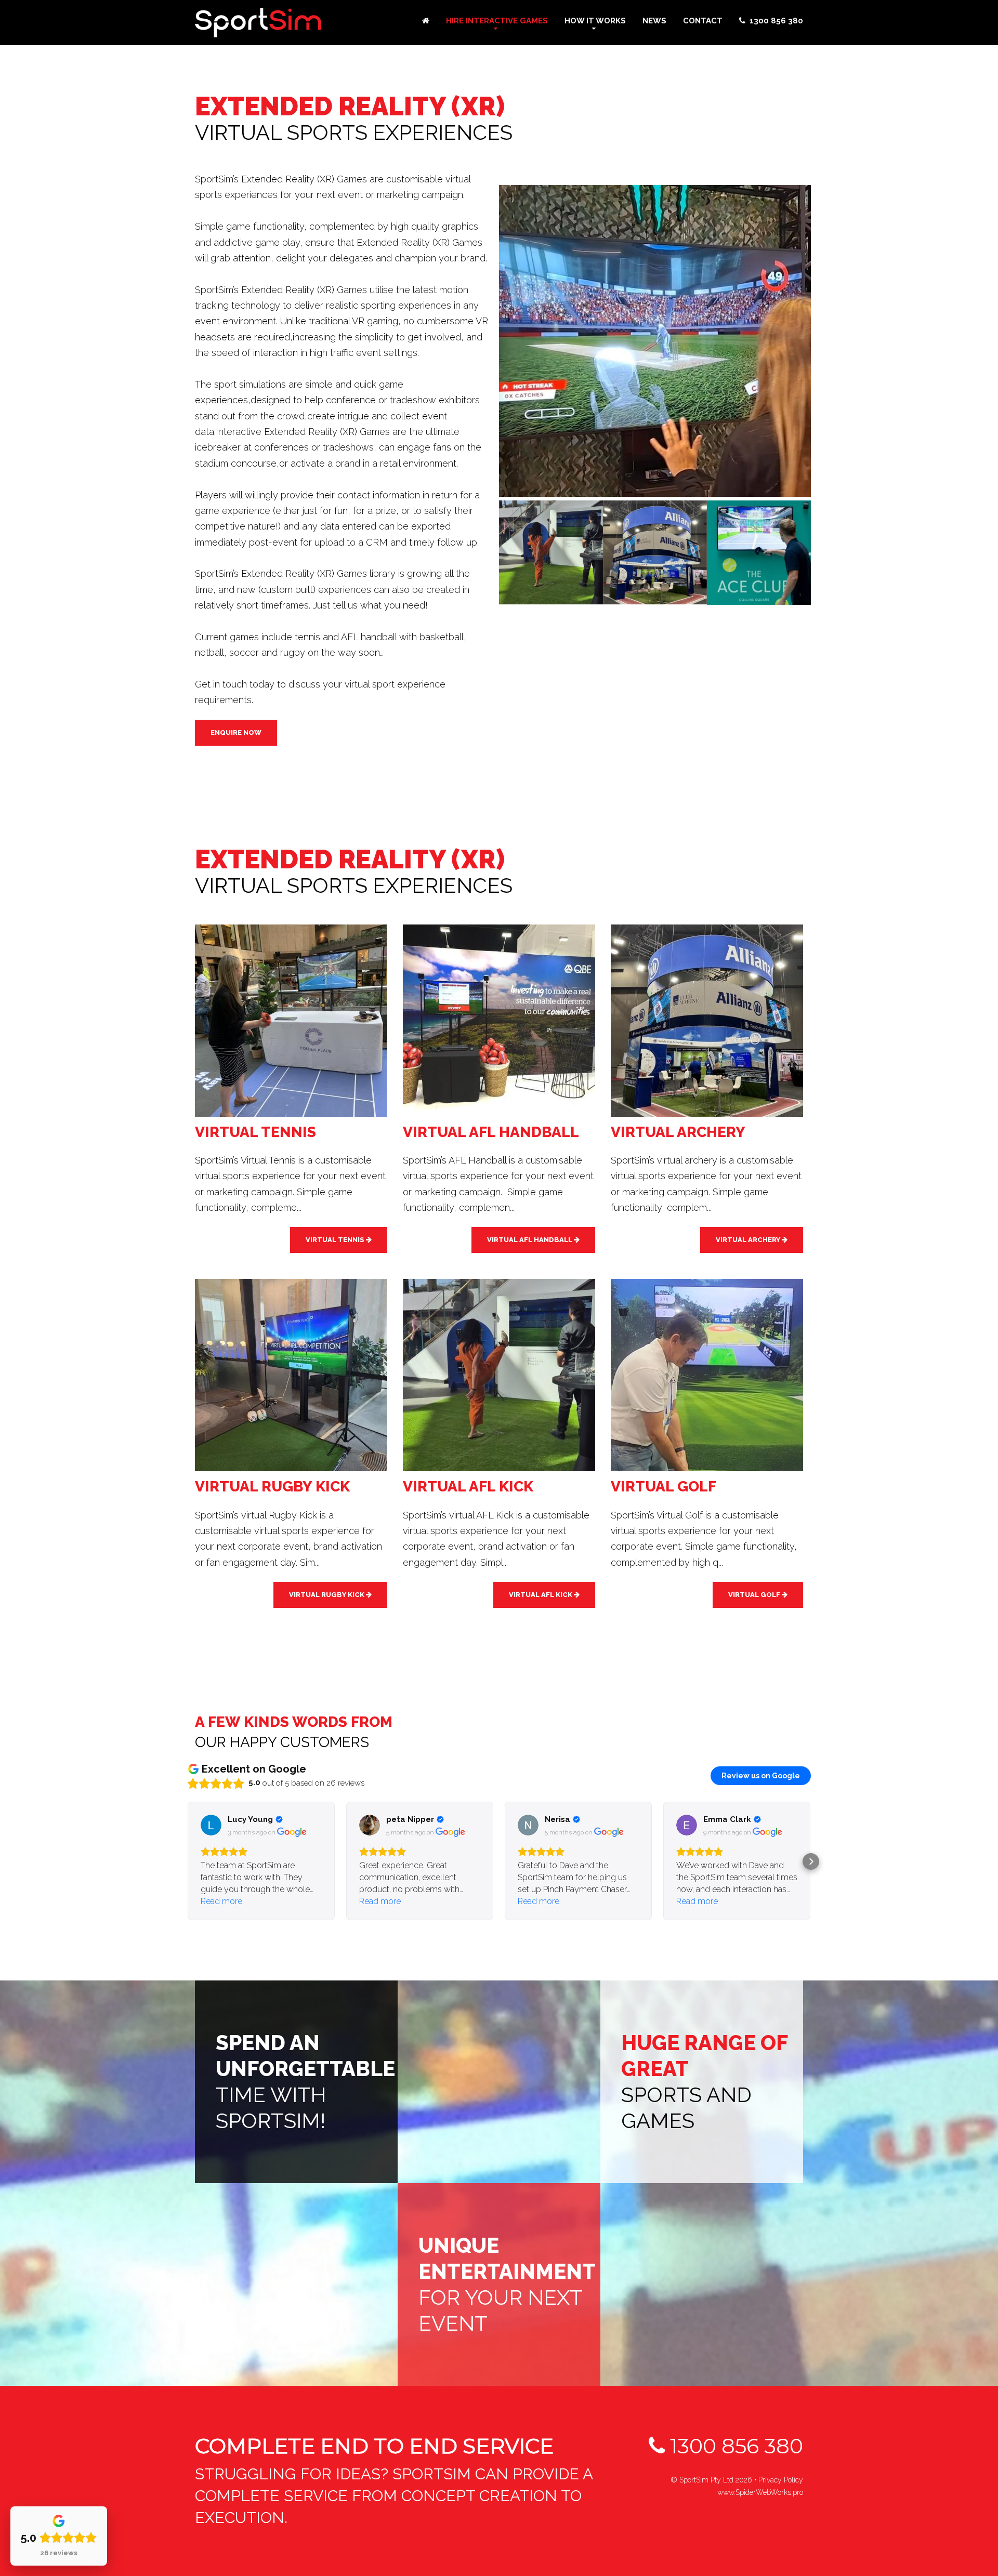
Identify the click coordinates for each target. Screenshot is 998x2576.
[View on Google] (211, 1825)
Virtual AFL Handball (530, 1240)
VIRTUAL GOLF (755, 1595)
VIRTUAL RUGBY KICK (327, 1595)
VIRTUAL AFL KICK (541, 1595)
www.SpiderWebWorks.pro (760, 2492)
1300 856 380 (734, 2446)
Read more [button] (221, 1901)
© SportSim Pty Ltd (711, 2480)
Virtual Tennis (336, 1240)
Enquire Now (236, 732)
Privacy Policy (781, 2480)
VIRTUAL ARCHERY (749, 1240)
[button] (187, 1861)
